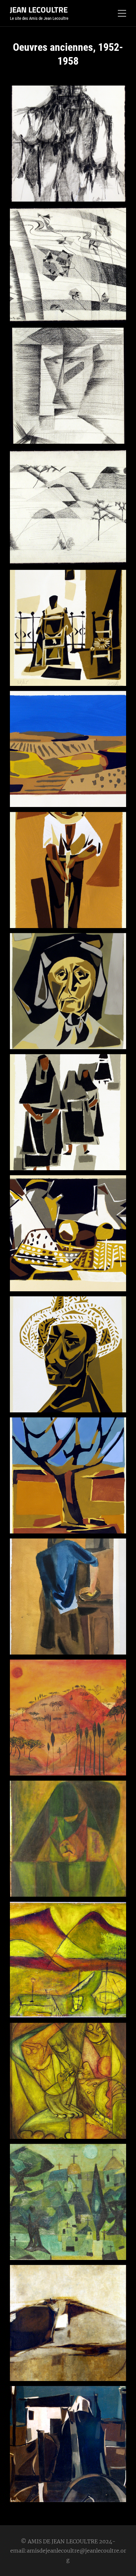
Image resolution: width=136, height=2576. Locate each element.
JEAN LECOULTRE (39, 10)
